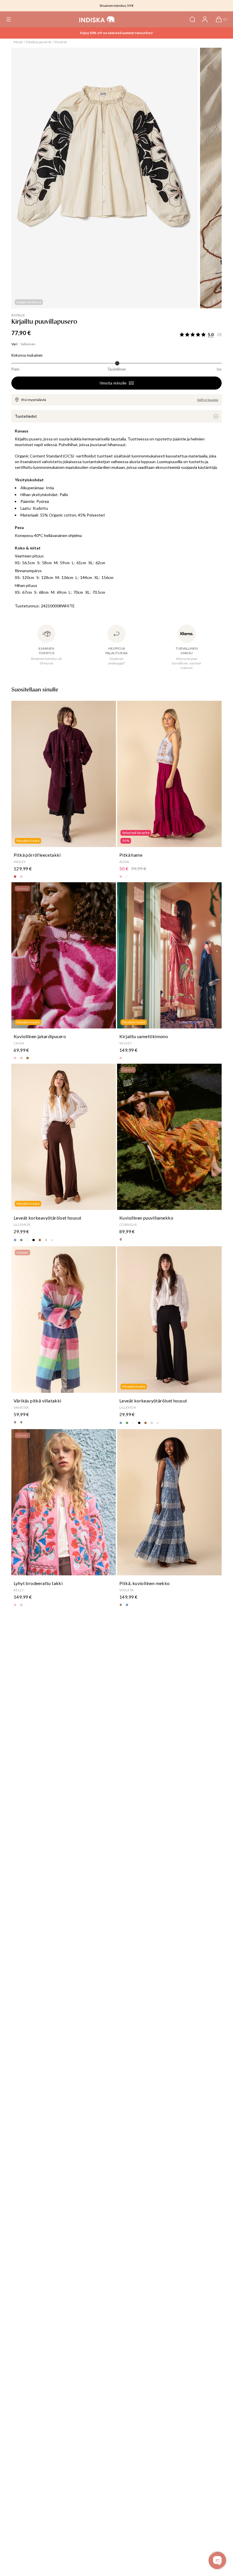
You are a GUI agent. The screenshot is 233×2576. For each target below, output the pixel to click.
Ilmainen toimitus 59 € (117, 6)
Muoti (18, 42)
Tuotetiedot (26, 416)
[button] (9, 19)
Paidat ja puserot (39, 42)
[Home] (97, 19)
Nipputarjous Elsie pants (116, 33)
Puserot (61, 42)
